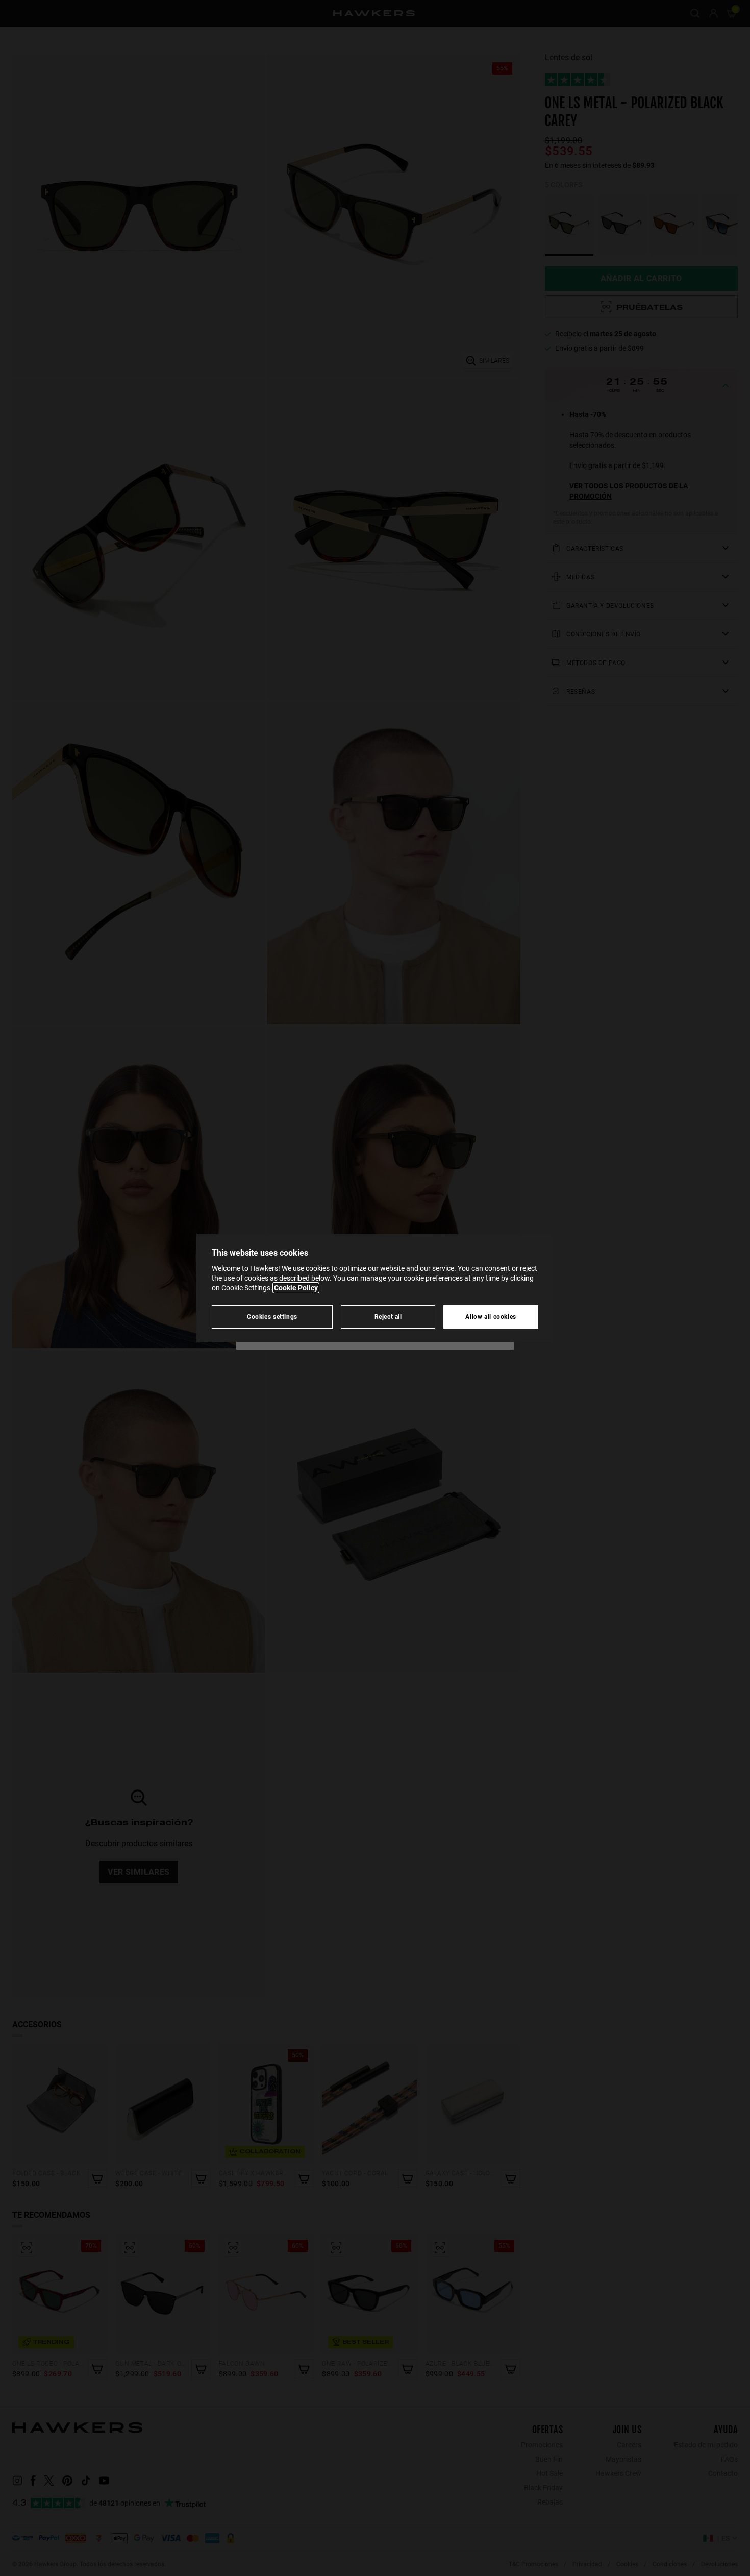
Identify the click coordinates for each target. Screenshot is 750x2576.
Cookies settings (272, 1317)
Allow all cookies (491, 1317)
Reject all (388, 1317)
